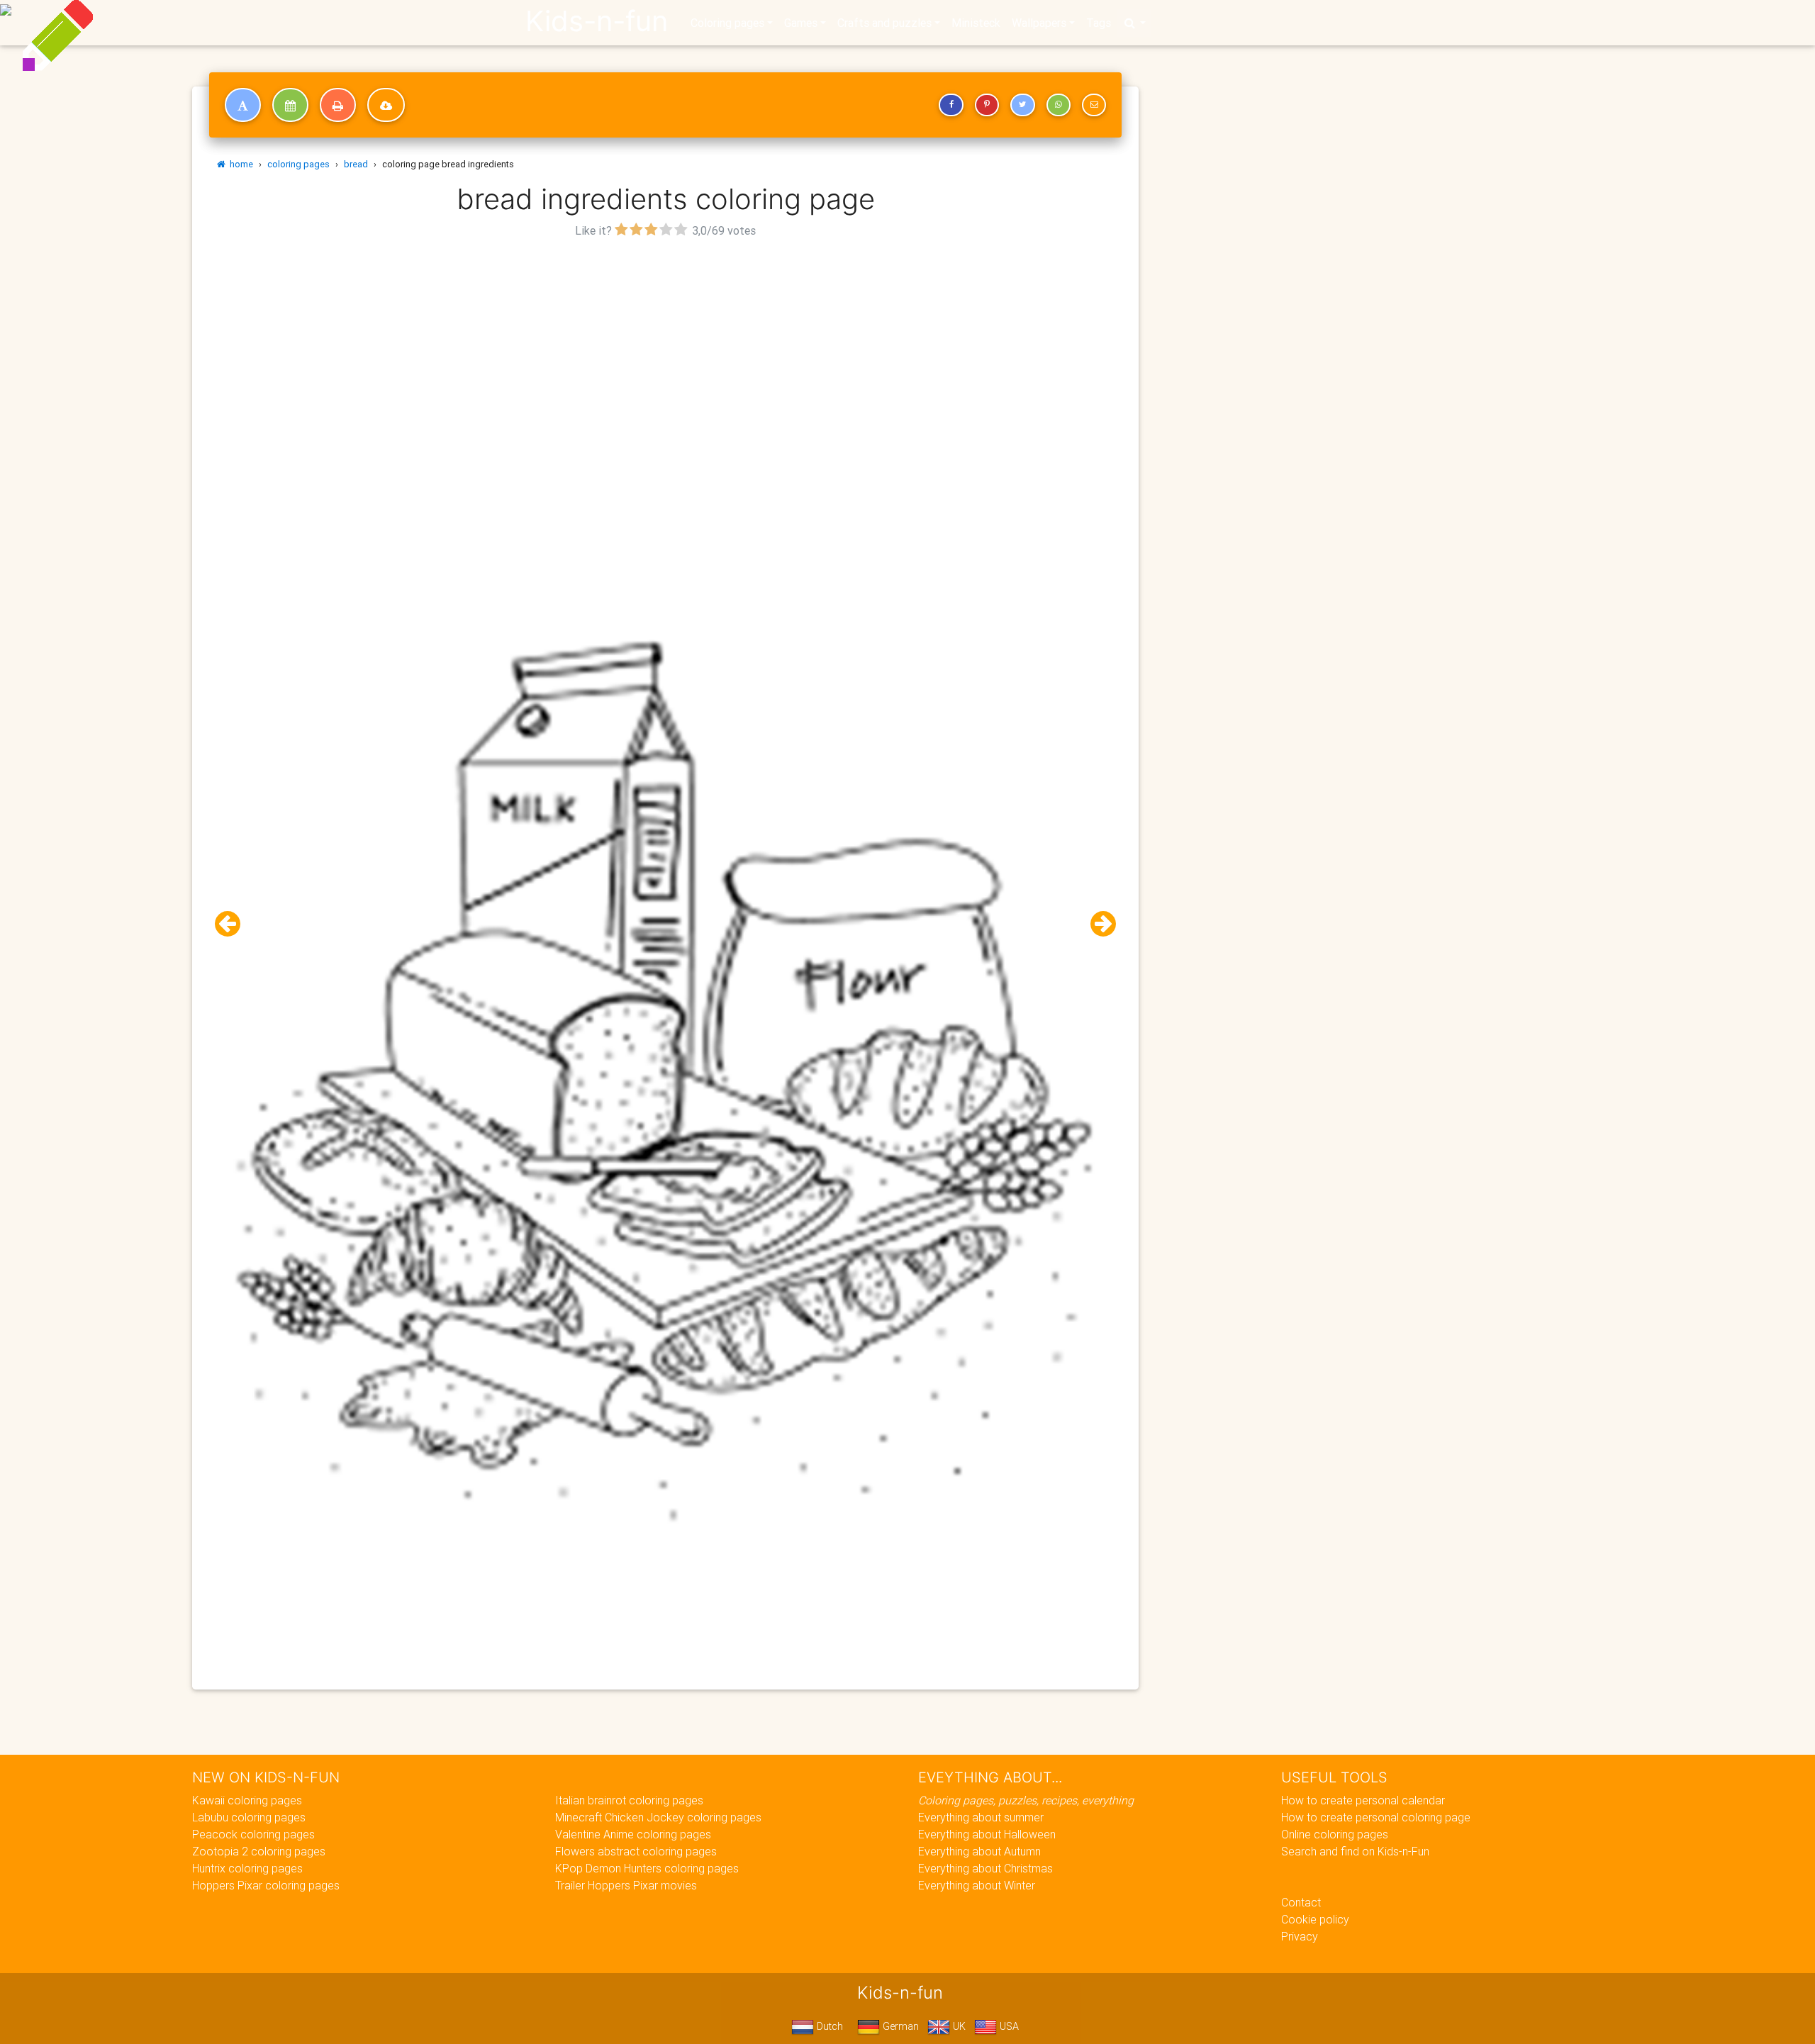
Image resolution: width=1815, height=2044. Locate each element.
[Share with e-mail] (1094, 105)
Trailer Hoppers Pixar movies (626, 1885)
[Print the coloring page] (338, 105)
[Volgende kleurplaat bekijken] (1098, 924)
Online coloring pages (1335, 1834)
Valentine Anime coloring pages (633, 1834)
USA (1008, 2026)
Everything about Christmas (985, 1868)
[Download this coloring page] (386, 105)
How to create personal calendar (1363, 1800)
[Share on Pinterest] (987, 105)
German (899, 2026)
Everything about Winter (977, 1885)
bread (356, 164)
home (239, 164)
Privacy (1300, 1936)
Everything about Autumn (979, 1851)
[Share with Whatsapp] (1059, 105)
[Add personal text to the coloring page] (243, 105)
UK (958, 2026)
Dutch (828, 2026)
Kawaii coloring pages (247, 1800)
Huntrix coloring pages (247, 1868)
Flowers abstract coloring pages (636, 1851)
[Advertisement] (666, 341)
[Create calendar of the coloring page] (290, 105)
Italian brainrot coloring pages (629, 1800)
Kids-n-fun (597, 21)
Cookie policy (1315, 1919)
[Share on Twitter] (1022, 105)
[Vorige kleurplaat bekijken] (233, 924)
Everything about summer (981, 1817)
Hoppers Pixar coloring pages (266, 1885)
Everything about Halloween (987, 1834)
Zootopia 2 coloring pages (259, 1851)
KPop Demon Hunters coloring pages (647, 1868)
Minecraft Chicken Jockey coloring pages (658, 1817)
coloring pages (298, 164)
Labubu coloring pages (249, 1817)
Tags (1099, 23)
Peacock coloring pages (253, 1834)
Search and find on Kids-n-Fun (1355, 1851)
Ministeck (976, 23)
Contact (1301, 1902)
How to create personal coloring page (1376, 1817)
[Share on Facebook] (951, 105)
